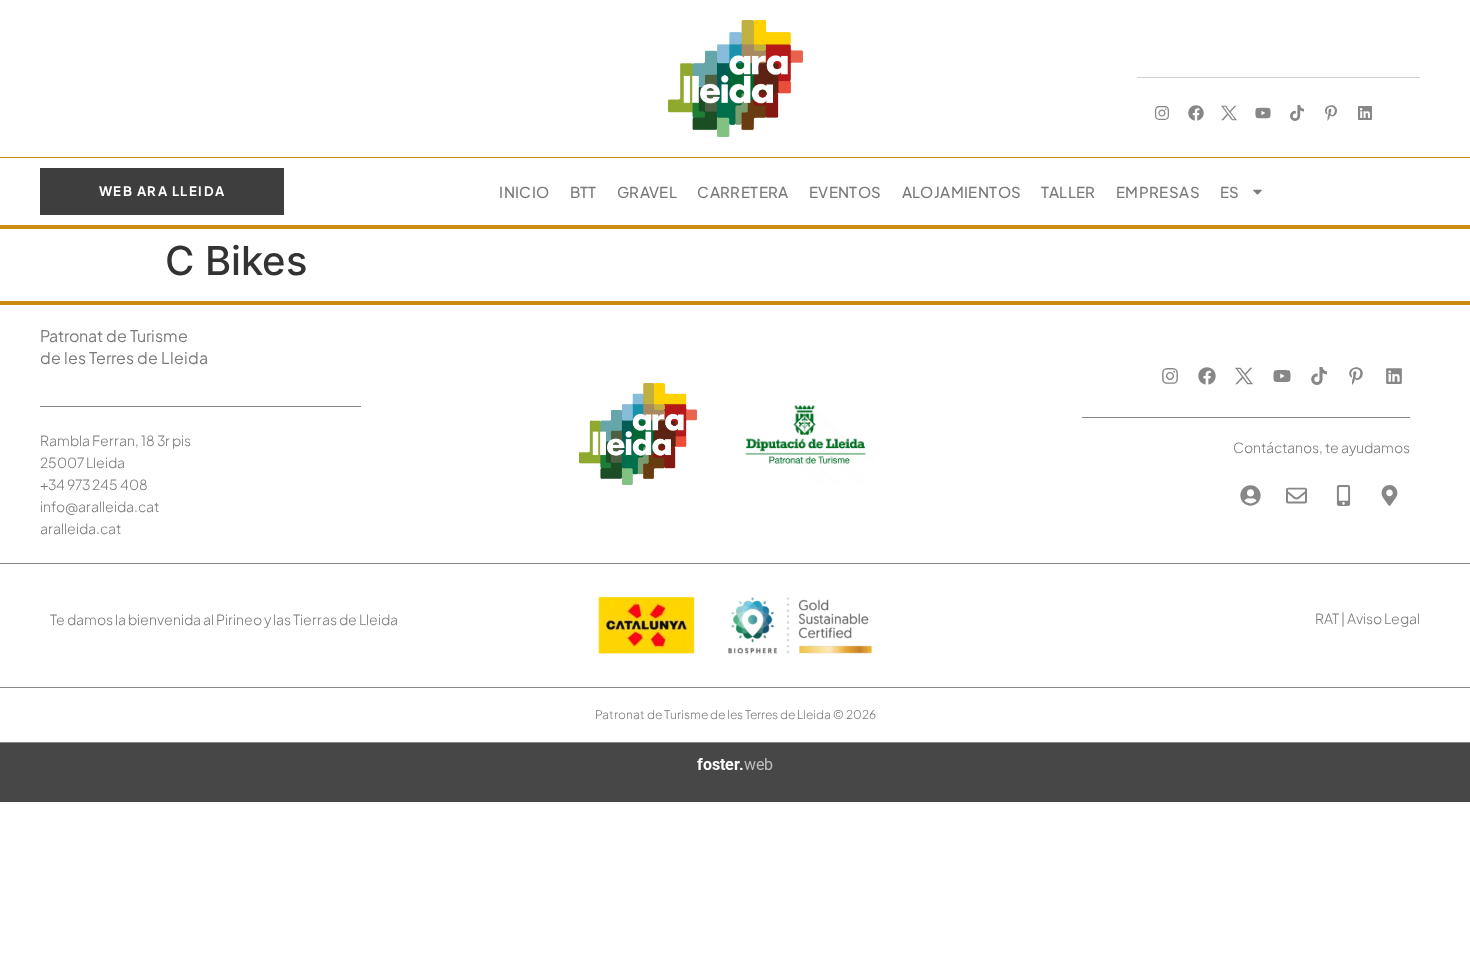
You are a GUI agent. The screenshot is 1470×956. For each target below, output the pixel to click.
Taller (1068, 191)
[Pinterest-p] (1330, 113)
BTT (583, 191)
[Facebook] (1195, 113)
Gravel (647, 191)
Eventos (845, 191)
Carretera (743, 191)
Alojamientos (962, 191)
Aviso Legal (1383, 618)
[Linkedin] (1364, 113)
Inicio (524, 191)
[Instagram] (1161, 113)
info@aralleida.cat (99, 506)
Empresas (1158, 191)
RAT (1327, 618)
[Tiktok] (1297, 113)
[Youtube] (1263, 113)
